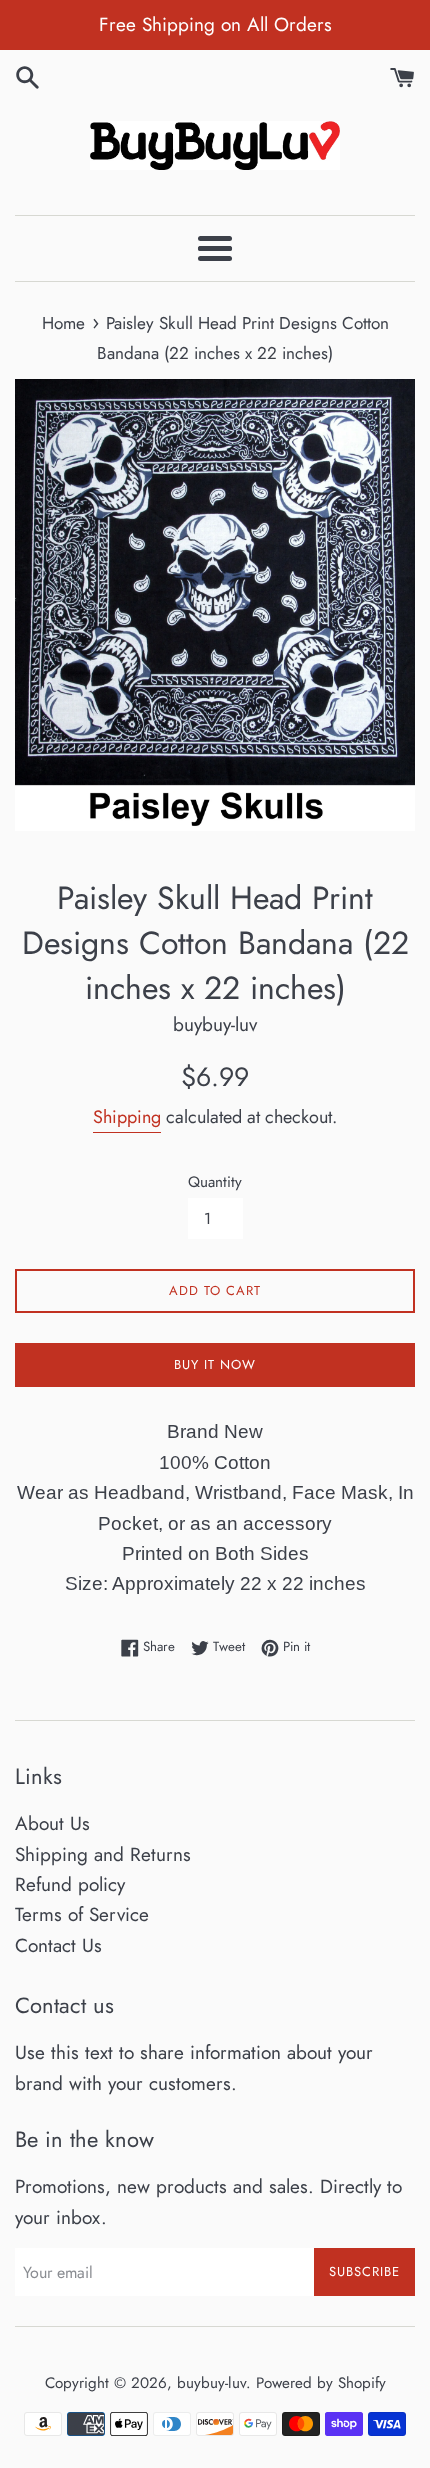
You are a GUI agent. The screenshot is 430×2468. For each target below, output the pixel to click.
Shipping (127, 1117)
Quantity (215, 1182)
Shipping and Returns (103, 1854)
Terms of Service (82, 1914)
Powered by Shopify (321, 2383)
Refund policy (70, 1884)
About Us (52, 1823)
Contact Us (58, 1945)
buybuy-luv (211, 2383)
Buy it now (215, 1364)
